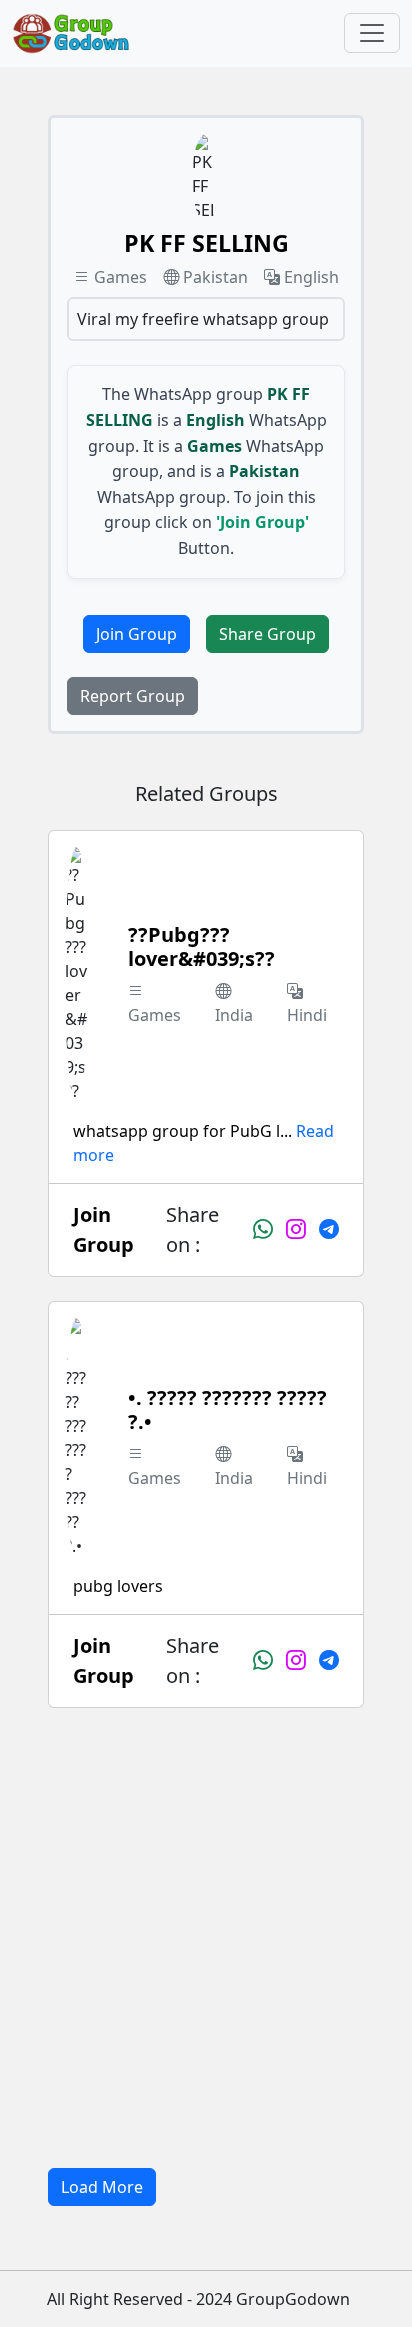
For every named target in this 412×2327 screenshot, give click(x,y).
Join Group (136, 634)
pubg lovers (118, 1586)
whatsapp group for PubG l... (182, 1131)
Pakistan (215, 277)
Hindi (307, 1015)
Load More (102, 2187)
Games (120, 277)
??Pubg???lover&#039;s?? (201, 946)
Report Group (132, 696)
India (234, 1015)
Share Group (267, 634)
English (311, 277)
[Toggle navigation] (372, 33)
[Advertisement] (206, 1938)
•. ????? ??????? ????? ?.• (227, 1409)
